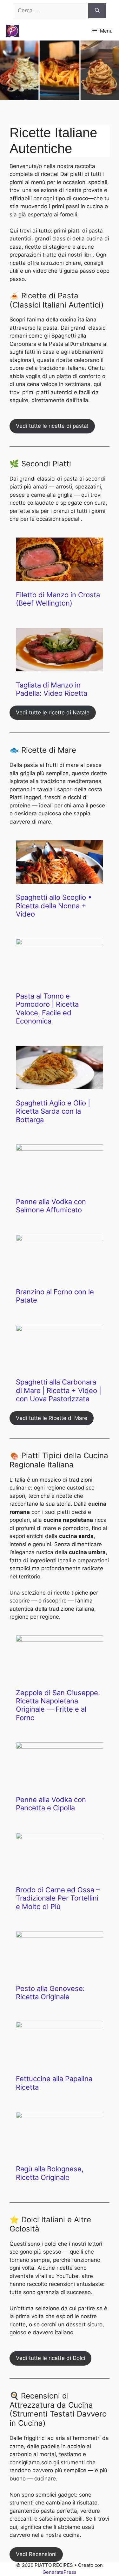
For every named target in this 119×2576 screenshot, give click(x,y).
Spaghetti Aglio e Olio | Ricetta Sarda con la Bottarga (53, 1111)
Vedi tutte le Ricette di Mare (52, 1418)
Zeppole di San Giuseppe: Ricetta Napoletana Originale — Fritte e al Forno (58, 1705)
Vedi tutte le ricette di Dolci (50, 2358)
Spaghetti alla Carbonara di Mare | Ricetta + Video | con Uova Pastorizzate (59, 1390)
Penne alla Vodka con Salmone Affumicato (51, 1206)
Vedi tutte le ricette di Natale (53, 712)
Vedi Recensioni (36, 2554)
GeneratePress (60, 2572)
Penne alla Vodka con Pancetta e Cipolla (51, 1804)
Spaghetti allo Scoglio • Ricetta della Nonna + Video (54, 906)
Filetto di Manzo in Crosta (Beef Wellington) (58, 599)
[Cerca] (97, 11)
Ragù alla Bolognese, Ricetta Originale (50, 2173)
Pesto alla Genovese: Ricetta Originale (50, 1993)
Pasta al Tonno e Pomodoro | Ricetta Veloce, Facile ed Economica (47, 1008)
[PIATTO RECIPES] (13, 31)
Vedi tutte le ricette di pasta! (52, 426)
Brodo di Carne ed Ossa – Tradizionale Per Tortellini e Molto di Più (58, 1898)
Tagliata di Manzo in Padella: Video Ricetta (52, 689)
